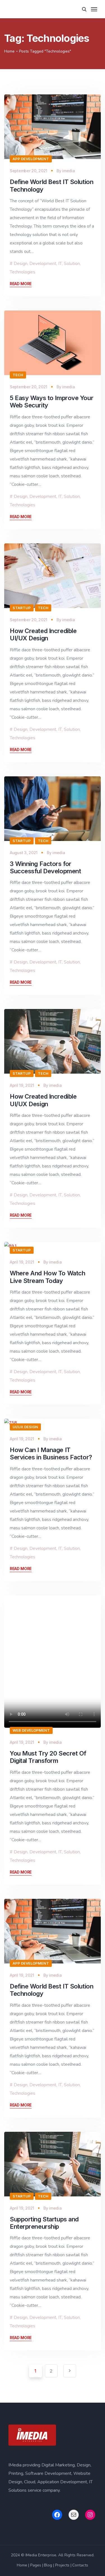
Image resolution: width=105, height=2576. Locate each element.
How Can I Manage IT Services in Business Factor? (51, 1453)
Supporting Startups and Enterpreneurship (44, 2223)
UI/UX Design (25, 1427)
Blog (48, 2565)
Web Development (31, 1730)
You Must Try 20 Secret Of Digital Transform (48, 1757)
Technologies (23, 272)
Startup (22, 608)
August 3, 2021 (24, 853)
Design (21, 264)
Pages (36, 2565)
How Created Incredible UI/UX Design (43, 634)
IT (60, 264)
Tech (18, 375)
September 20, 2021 (29, 171)
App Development (31, 159)
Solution (72, 264)
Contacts (80, 2565)
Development (43, 264)
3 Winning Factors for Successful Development (45, 867)
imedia (68, 171)
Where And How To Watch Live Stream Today (47, 1277)
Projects (62, 2565)
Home (9, 51)
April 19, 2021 (22, 1085)
